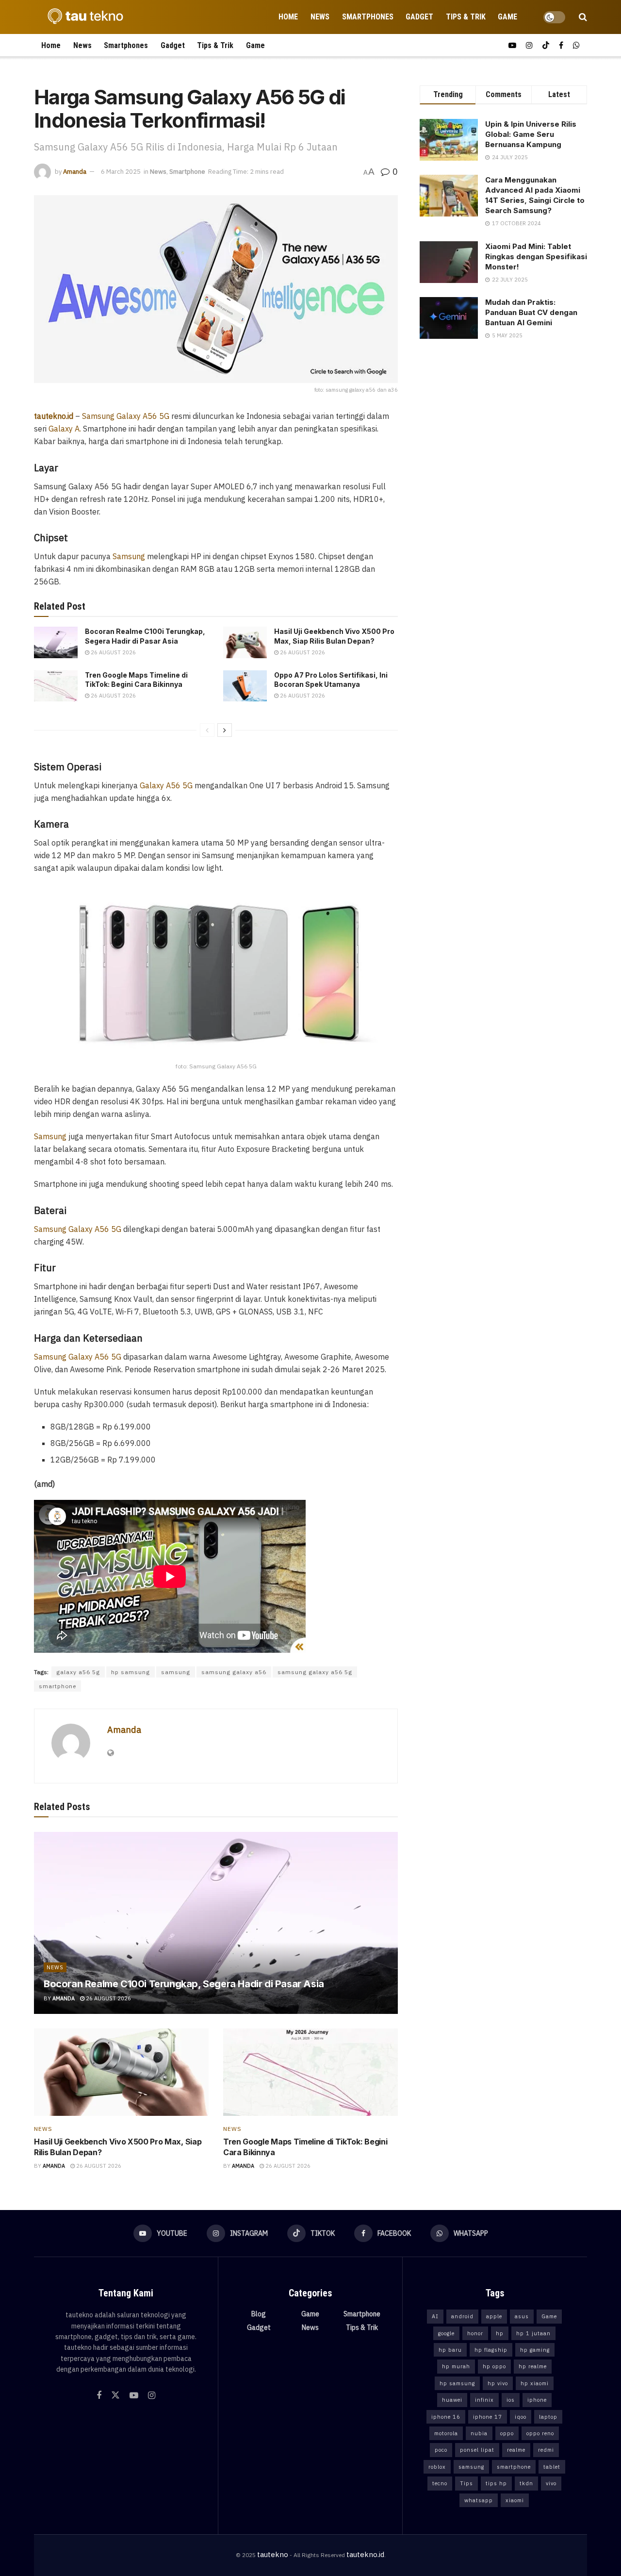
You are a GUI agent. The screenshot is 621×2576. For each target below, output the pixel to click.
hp (500, 2333)
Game (507, 17)
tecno (440, 2483)
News (320, 17)
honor (475, 2333)
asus (522, 2316)
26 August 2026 (113, 652)
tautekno (273, 2554)
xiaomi (515, 2500)
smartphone (57, 1686)
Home (288, 17)
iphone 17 (488, 2417)
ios (511, 2400)
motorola (446, 2433)
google (446, 2333)
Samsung (129, 556)
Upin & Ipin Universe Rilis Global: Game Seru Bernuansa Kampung (531, 134)
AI (435, 2316)
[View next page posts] (225, 730)
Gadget (419, 17)
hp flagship (491, 2350)
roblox (437, 2467)
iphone (537, 2400)
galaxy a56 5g (78, 1672)
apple (494, 2316)
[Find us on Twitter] (115, 2395)
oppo (507, 2433)
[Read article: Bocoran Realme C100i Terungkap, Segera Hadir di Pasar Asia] (56, 642)
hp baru (450, 2350)
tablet (552, 2467)
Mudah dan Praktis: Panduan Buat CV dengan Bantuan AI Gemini (531, 312)
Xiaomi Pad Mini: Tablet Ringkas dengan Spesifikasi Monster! (536, 257)
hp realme (533, 2366)
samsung (176, 1672)
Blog (259, 2314)
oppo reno (540, 2433)
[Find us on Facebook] (561, 45)
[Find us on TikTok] (546, 45)
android (462, 2316)
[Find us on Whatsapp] (576, 45)
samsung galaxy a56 (234, 1672)
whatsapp (479, 2500)
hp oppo (494, 2366)
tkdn (526, 2483)
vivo (551, 2483)
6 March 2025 (121, 172)
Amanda (75, 172)
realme (516, 2450)
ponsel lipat (477, 2450)
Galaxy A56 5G (166, 785)
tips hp (496, 2483)
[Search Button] (583, 17)
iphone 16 (446, 2417)
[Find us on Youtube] (512, 45)
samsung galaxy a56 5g (315, 1672)
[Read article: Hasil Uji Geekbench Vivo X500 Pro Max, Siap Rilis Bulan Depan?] (245, 642)
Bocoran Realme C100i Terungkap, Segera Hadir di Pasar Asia (184, 1984)
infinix (484, 2400)
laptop (548, 2417)
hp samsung (131, 1672)
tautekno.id (365, 2554)
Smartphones (368, 17)
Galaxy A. (65, 429)
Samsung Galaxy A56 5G (126, 416)
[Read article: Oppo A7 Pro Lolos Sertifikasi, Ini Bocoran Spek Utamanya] (245, 686)
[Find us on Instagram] (529, 45)
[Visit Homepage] (82, 17)
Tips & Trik (466, 17)
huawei (452, 2400)
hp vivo (498, 2383)
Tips (466, 2483)
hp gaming (535, 2350)
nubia (479, 2433)
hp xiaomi (535, 2383)
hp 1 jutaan (533, 2333)
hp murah (456, 2366)
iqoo (521, 2417)
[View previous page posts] (207, 730)
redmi (546, 2450)
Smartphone (187, 172)
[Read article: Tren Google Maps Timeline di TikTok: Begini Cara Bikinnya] (56, 686)
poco (441, 2450)
